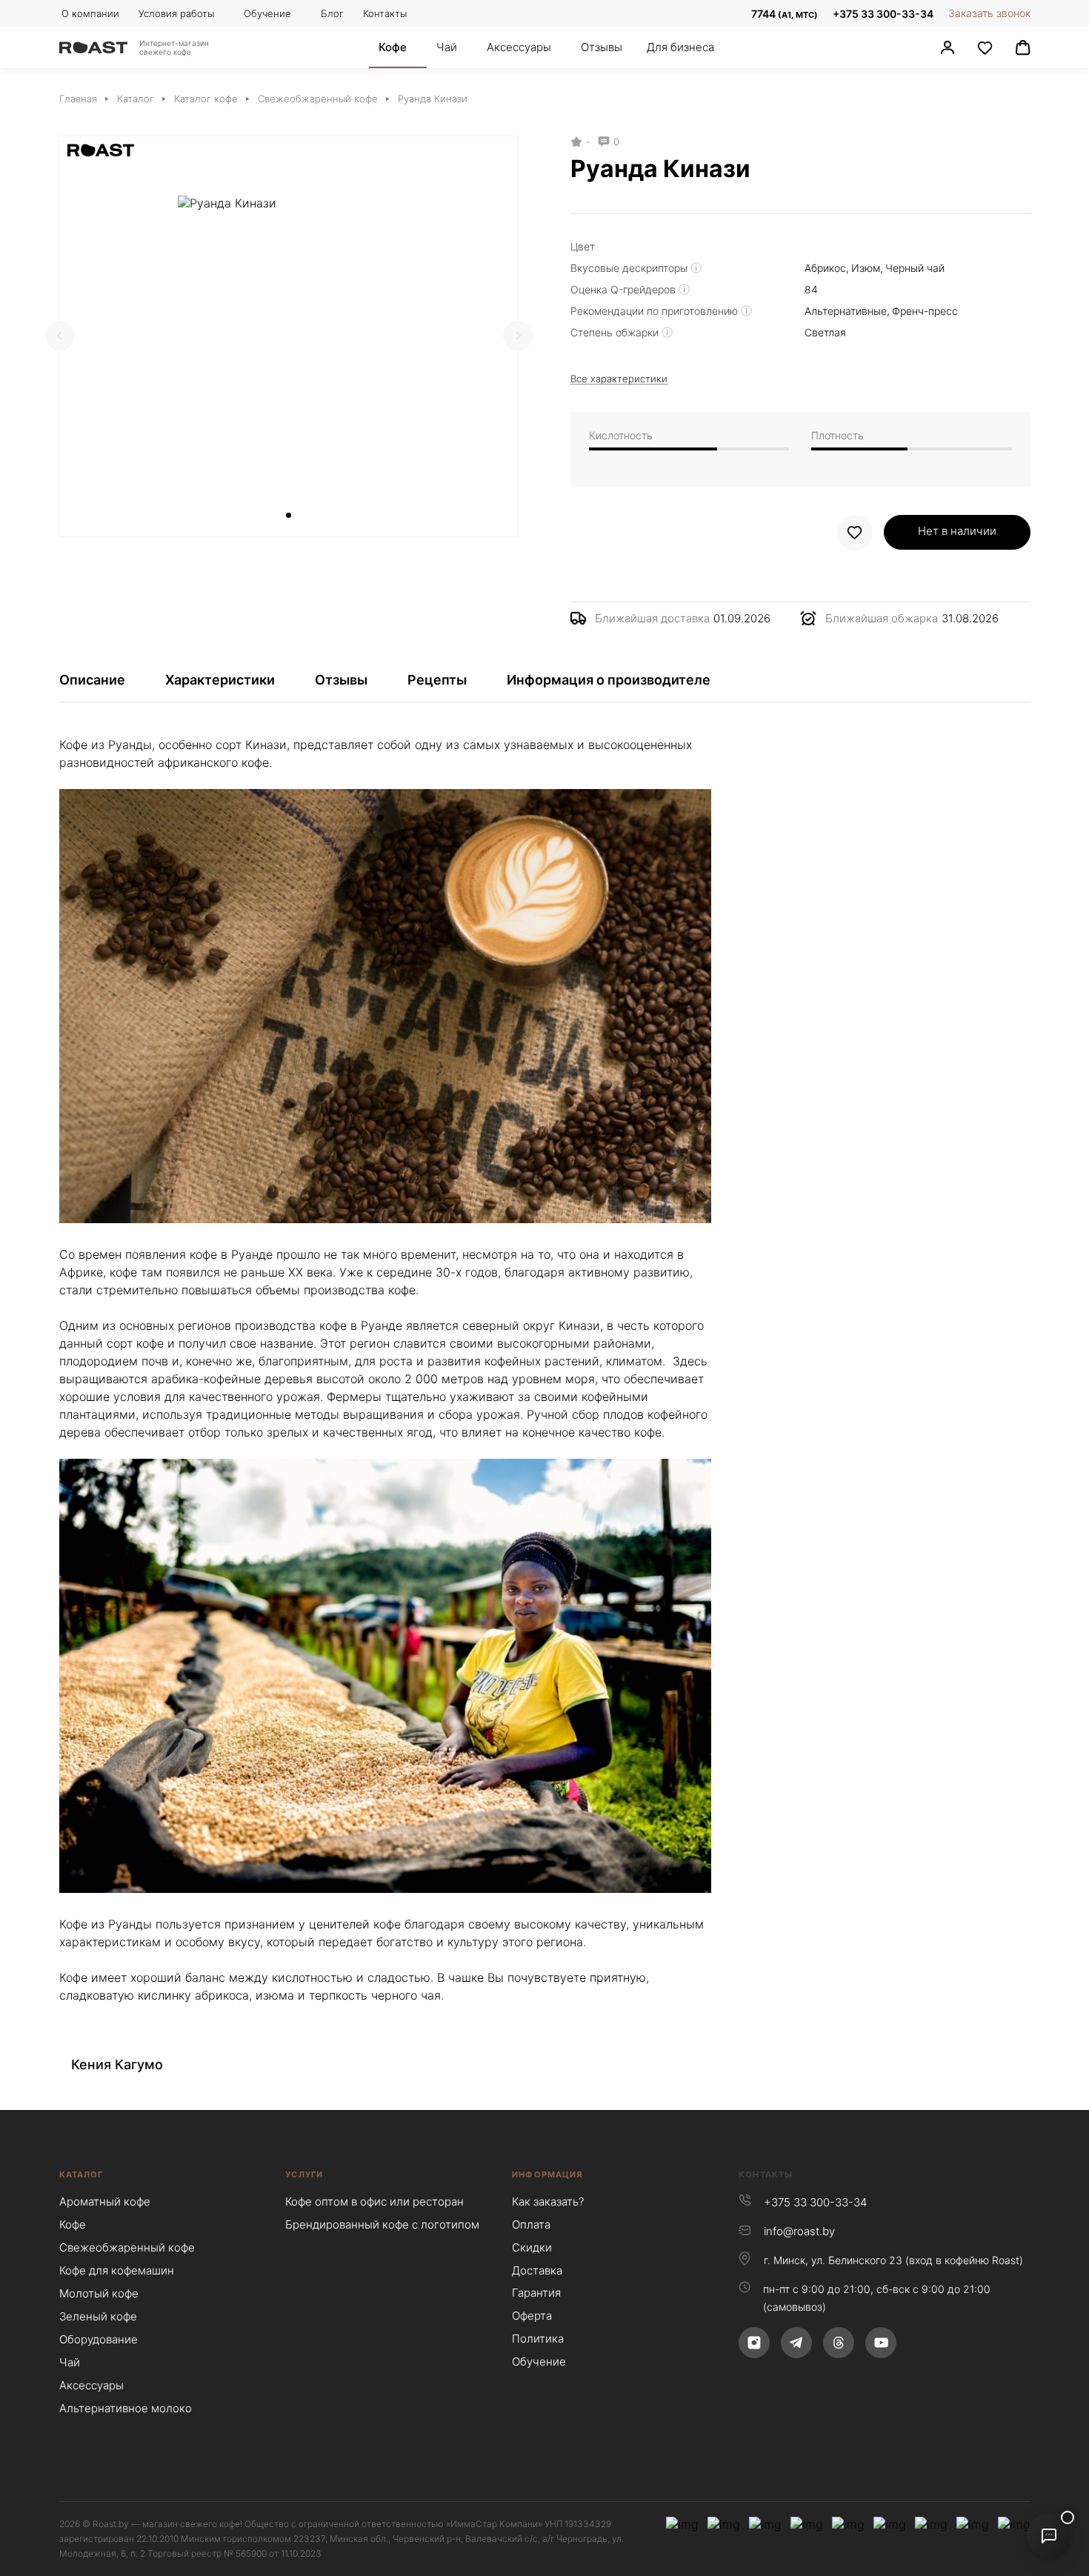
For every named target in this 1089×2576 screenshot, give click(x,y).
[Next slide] (518, 336)
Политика (538, 2339)
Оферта (532, 2316)
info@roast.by (799, 2231)
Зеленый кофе (98, 2316)
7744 (783, 14)
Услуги (304, 2174)
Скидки (532, 2247)
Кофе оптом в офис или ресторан (374, 2201)
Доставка (537, 2270)
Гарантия (536, 2293)
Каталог (81, 2174)
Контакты (766, 2174)
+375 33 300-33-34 (883, 14)
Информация (547, 2174)
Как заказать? (548, 2201)
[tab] (289, 515)
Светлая (825, 332)
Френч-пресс (925, 311)
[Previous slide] (60, 336)
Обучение (539, 2362)
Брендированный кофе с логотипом (382, 2224)
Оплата (531, 2224)
